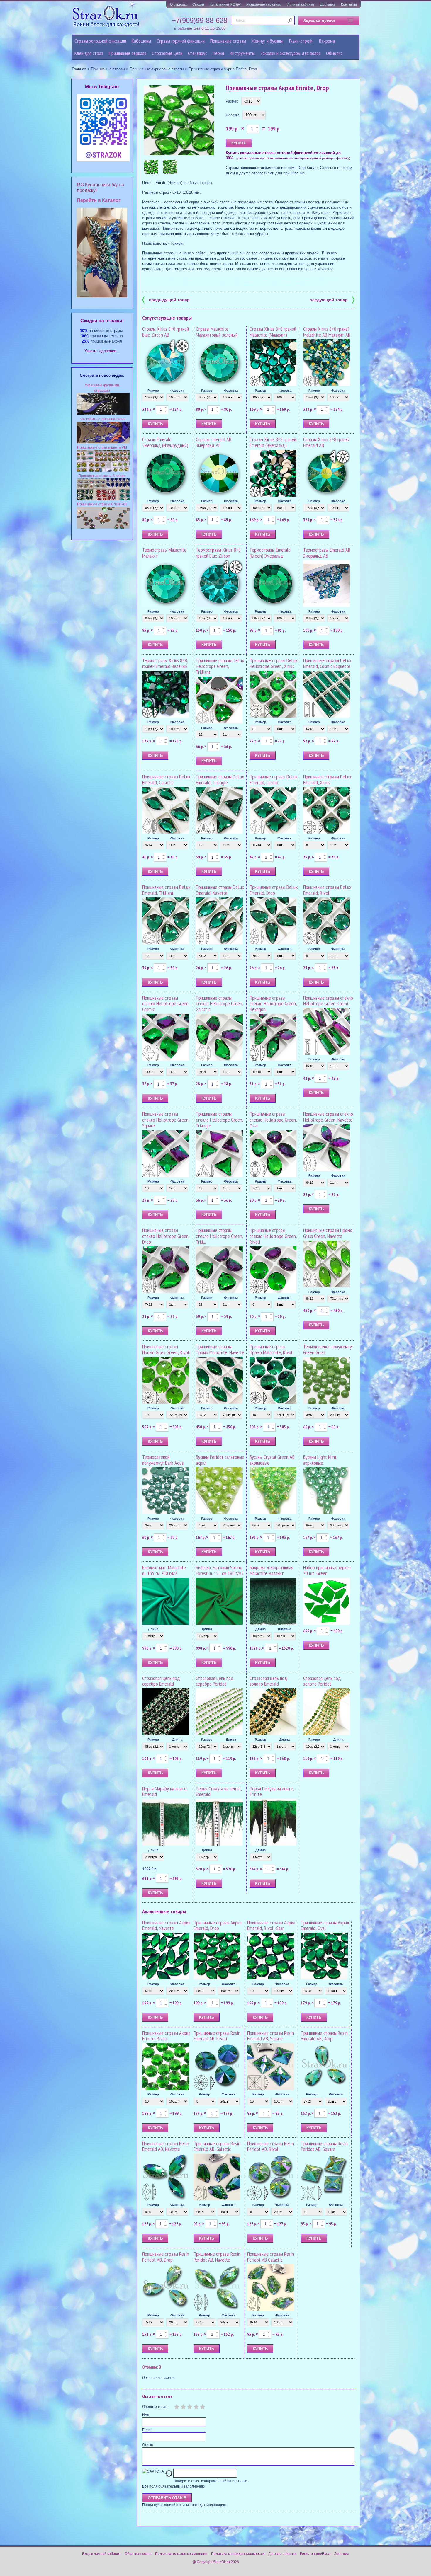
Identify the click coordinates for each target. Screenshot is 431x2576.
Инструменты (242, 53)
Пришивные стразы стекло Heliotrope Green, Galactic (219, 1004)
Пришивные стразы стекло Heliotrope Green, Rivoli (273, 1236)
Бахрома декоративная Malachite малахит (271, 1570)
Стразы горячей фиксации (181, 41)
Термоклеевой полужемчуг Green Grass (328, 1349)
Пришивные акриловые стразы (157, 69)
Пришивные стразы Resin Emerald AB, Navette (166, 2146)
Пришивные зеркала (128, 53)
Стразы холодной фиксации (100, 41)
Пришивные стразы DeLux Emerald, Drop (274, 890)
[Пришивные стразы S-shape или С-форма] (103, 499)
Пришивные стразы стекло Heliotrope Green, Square (166, 1120)
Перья (218, 53)
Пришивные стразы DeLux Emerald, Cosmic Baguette (327, 663)
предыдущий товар (166, 299)
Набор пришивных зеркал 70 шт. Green (327, 1570)
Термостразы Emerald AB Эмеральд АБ (327, 553)
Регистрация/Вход (315, 2554)
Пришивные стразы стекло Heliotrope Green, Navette (328, 1117)
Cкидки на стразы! (102, 321)
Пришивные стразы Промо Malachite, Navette (220, 1349)
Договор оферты (282, 2554)
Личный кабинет (301, 4)
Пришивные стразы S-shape (102, 476)
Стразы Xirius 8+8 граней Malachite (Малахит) (273, 332)
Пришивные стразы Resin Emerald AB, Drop (324, 2036)
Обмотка (334, 53)
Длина (153, 1629)
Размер (232, 101)
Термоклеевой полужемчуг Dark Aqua (163, 1460)
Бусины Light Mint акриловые (320, 1460)
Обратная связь (138, 2554)
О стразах (178, 4)
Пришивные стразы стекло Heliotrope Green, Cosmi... (328, 1001)
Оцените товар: (155, 2407)
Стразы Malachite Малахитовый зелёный (217, 332)
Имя (146, 2415)
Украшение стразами (264, 4)
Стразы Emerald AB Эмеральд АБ (214, 442)
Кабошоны (141, 41)
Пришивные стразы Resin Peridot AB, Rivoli (271, 2146)
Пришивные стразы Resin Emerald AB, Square (271, 2036)
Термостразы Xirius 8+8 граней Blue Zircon (218, 553)
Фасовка (233, 115)
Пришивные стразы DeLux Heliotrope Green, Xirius (274, 663)
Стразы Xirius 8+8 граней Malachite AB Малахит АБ (327, 332)
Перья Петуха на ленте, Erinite (272, 1792)
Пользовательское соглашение (181, 2554)
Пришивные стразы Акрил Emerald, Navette (166, 1925)
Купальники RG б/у (225, 4)
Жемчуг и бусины (267, 41)
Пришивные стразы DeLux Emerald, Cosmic (274, 780)
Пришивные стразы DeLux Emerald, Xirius (327, 780)
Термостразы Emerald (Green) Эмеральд (270, 553)
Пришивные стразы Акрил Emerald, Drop (218, 1925)
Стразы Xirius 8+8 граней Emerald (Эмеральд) (273, 442)
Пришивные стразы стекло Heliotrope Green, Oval (273, 1120)
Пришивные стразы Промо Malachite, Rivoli (272, 1349)
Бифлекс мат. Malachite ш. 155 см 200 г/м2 (164, 1570)
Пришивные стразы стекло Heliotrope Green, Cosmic (166, 1004)
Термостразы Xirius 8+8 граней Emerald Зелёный (165, 663)
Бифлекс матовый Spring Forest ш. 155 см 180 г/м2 (220, 1570)
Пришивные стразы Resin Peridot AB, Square (324, 2146)
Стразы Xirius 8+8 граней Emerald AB (326, 442)
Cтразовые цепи (167, 53)
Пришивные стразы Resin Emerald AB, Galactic (217, 2146)
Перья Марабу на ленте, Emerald (165, 1792)
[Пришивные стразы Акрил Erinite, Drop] (179, 121)
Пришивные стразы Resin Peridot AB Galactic (271, 2257)
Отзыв (147, 2445)
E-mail (147, 2430)
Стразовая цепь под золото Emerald (268, 1681)
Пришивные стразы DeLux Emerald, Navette (220, 890)
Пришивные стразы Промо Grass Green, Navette (328, 1233)
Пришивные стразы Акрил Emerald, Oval (325, 1925)
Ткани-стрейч (301, 41)
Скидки (198, 4)
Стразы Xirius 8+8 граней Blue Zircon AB (166, 332)
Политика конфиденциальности (238, 2554)
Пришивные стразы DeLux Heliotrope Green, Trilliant (220, 666)
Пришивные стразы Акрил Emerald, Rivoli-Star (271, 1925)
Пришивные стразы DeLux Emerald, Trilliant (166, 890)
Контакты (349, 4)
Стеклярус (197, 53)
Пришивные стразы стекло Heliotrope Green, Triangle (219, 1120)
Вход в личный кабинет (101, 2554)
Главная (79, 69)
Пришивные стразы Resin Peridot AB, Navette (217, 2257)
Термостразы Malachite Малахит (164, 553)
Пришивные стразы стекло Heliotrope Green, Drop (166, 1236)
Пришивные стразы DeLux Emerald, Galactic (166, 780)
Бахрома (327, 41)
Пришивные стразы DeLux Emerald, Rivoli (327, 890)
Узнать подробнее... (102, 351)
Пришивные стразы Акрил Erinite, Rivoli (166, 2036)
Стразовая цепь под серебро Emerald (161, 1681)
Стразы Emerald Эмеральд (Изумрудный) (165, 442)
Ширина (285, 1629)
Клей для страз (89, 53)
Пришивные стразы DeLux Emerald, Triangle (220, 780)
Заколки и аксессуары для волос (290, 53)
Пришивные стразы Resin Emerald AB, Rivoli (217, 2036)
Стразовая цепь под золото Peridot (322, 1681)
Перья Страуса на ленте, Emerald (219, 1792)
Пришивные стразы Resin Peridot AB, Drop (166, 2257)
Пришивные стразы (228, 41)
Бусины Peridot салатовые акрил (220, 1460)
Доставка (328, 4)
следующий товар (332, 299)
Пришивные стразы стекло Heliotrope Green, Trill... (219, 1236)
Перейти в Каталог (99, 200)
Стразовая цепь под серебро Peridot (215, 1681)
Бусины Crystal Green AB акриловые (272, 1460)
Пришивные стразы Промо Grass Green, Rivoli (166, 1349)
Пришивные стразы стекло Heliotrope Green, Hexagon (273, 1004)
